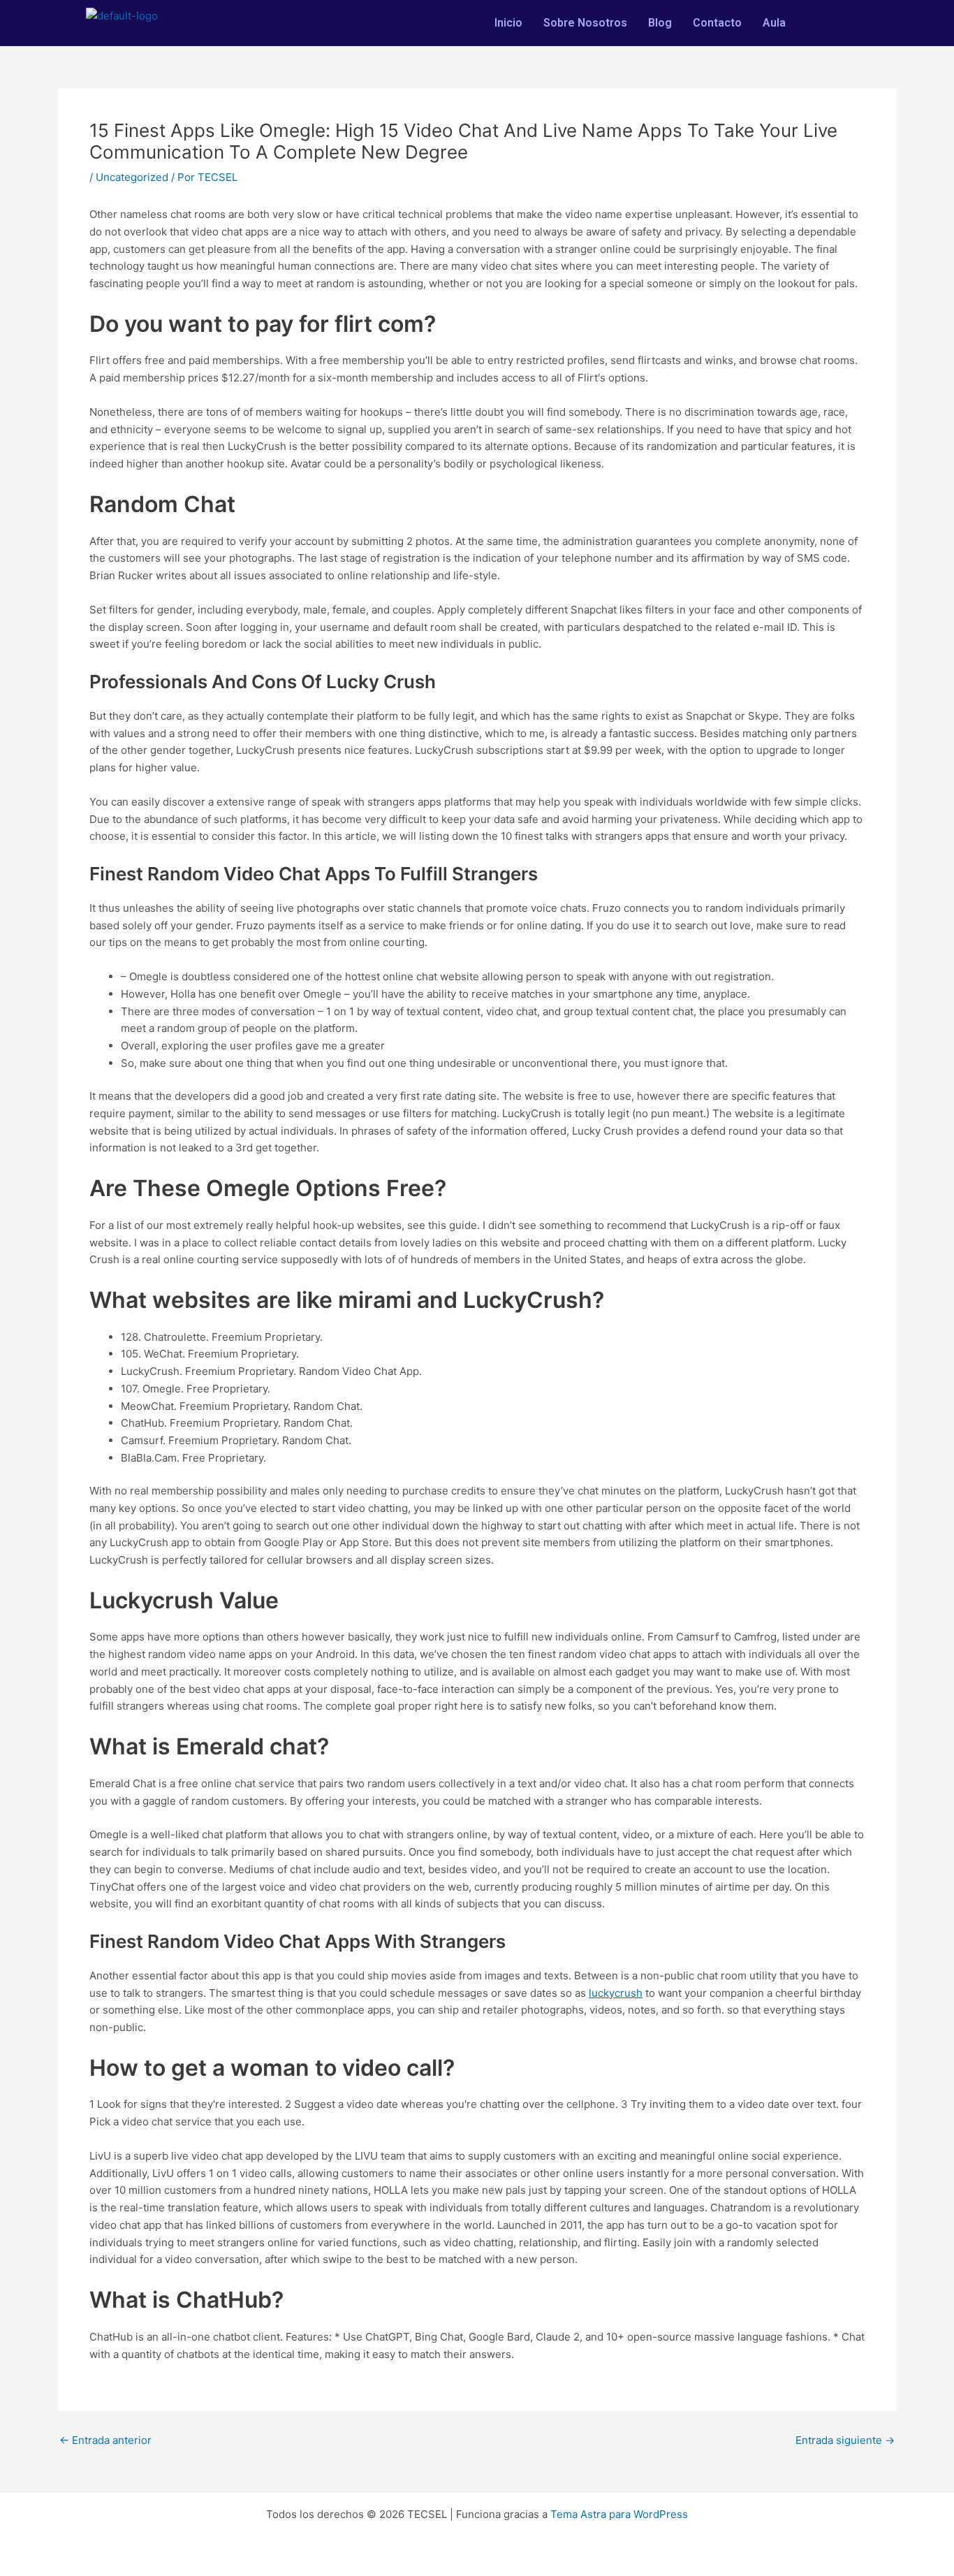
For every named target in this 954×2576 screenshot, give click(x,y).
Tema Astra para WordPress (619, 2514)
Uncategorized (132, 177)
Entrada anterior (105, 2440)
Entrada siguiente (845, 2440)
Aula (774, 23)
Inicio (508, 23)
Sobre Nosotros (585, 23)
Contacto (717, 23)
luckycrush (616, 1993)
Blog (660, 23)
